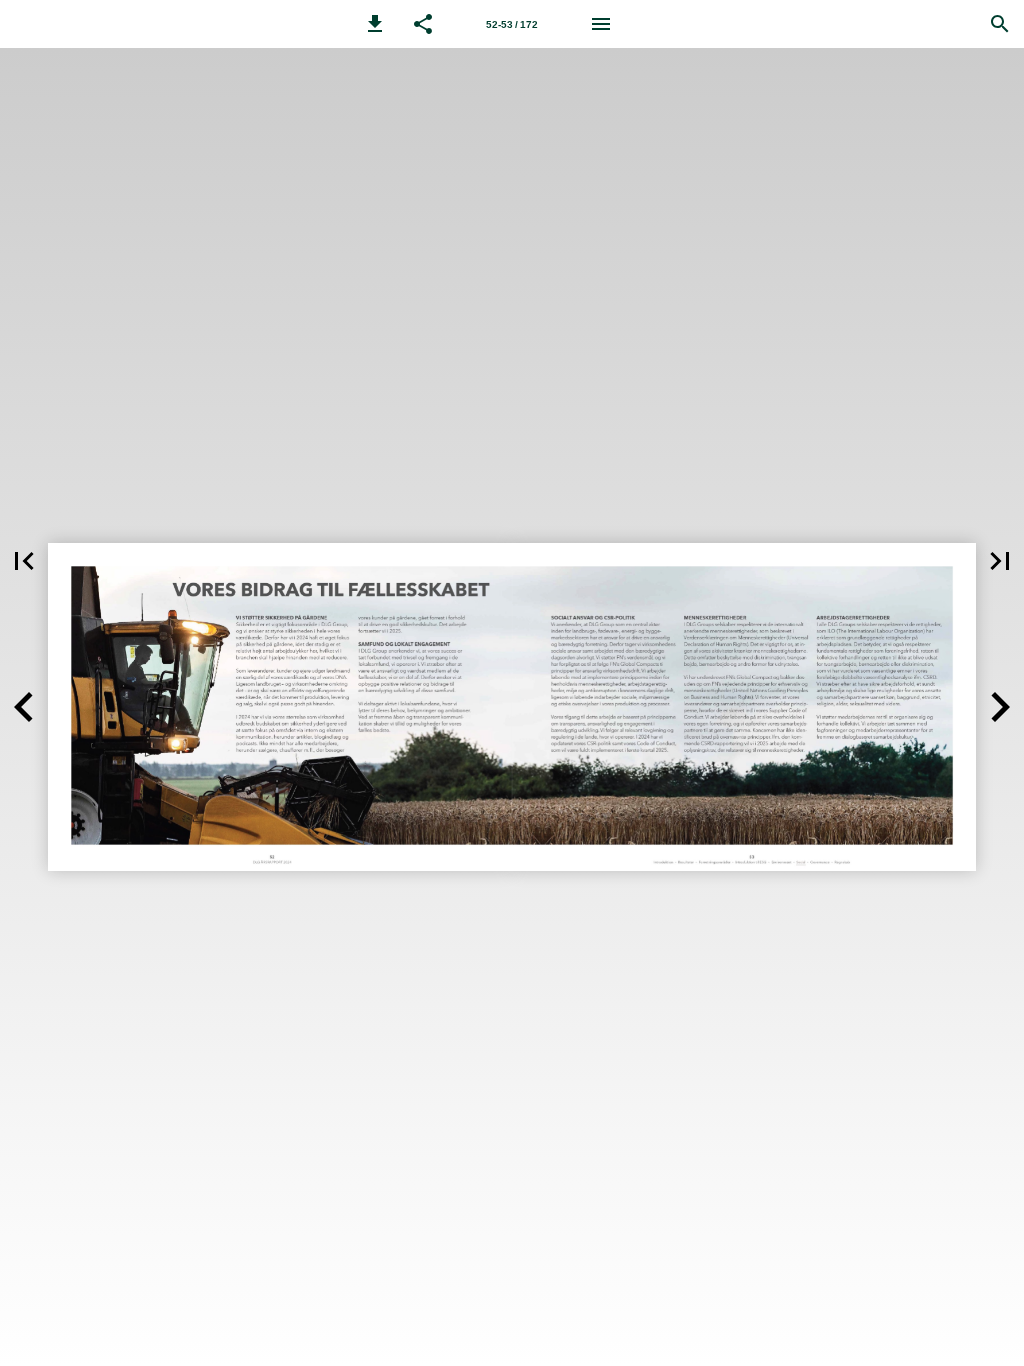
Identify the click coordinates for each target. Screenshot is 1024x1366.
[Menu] (601, 24)
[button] (375, 24)
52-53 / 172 (512, 24)
